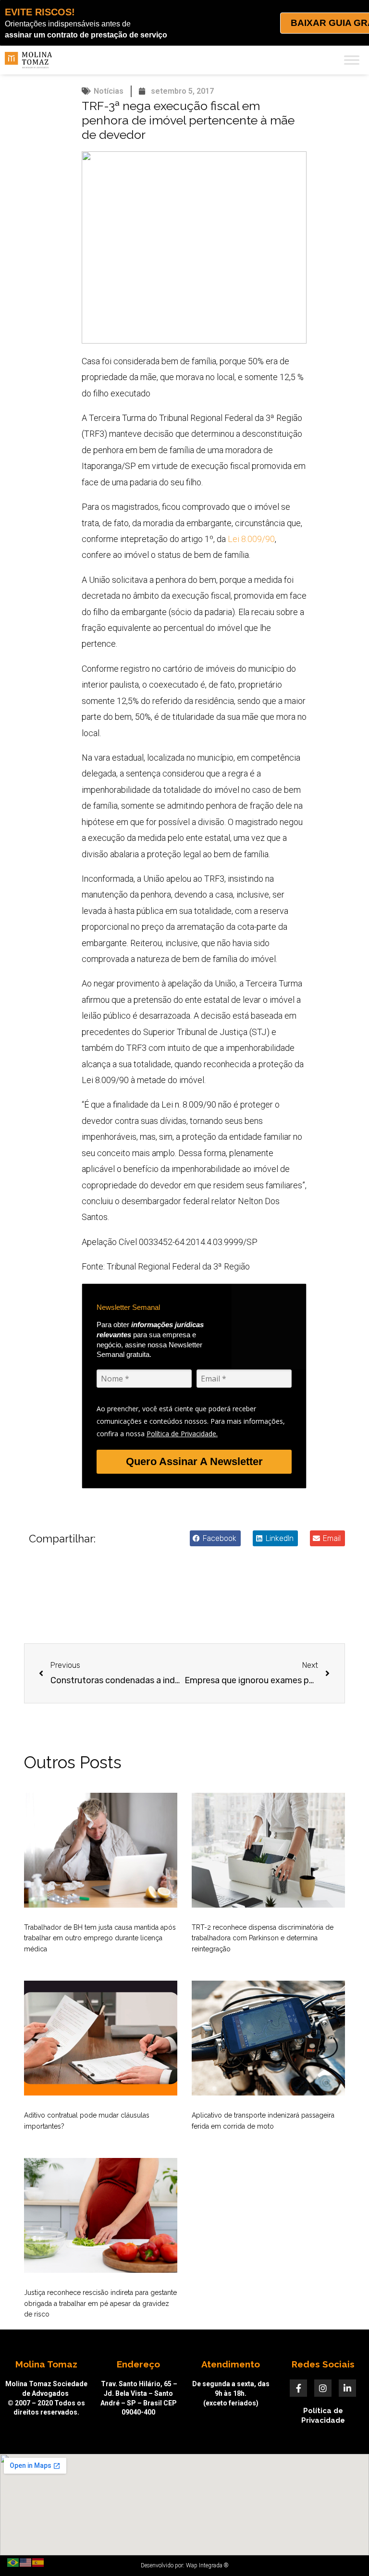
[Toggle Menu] (352, 60)
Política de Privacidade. (182, 1434)
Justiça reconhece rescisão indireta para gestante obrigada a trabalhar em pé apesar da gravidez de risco (100, 2303)
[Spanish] (38, 2562)
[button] (215, 1538)
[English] (26, 2562)
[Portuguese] (13, 2562)
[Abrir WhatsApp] (345, 2552)
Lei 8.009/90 (251, 539)
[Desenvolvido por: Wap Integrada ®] (184, 2565)
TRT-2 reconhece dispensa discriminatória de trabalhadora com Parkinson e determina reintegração (263, 1938)
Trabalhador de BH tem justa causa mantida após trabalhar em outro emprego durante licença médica (100, 1938)
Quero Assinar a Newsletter (194, 1461)
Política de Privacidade (323, 2416)
